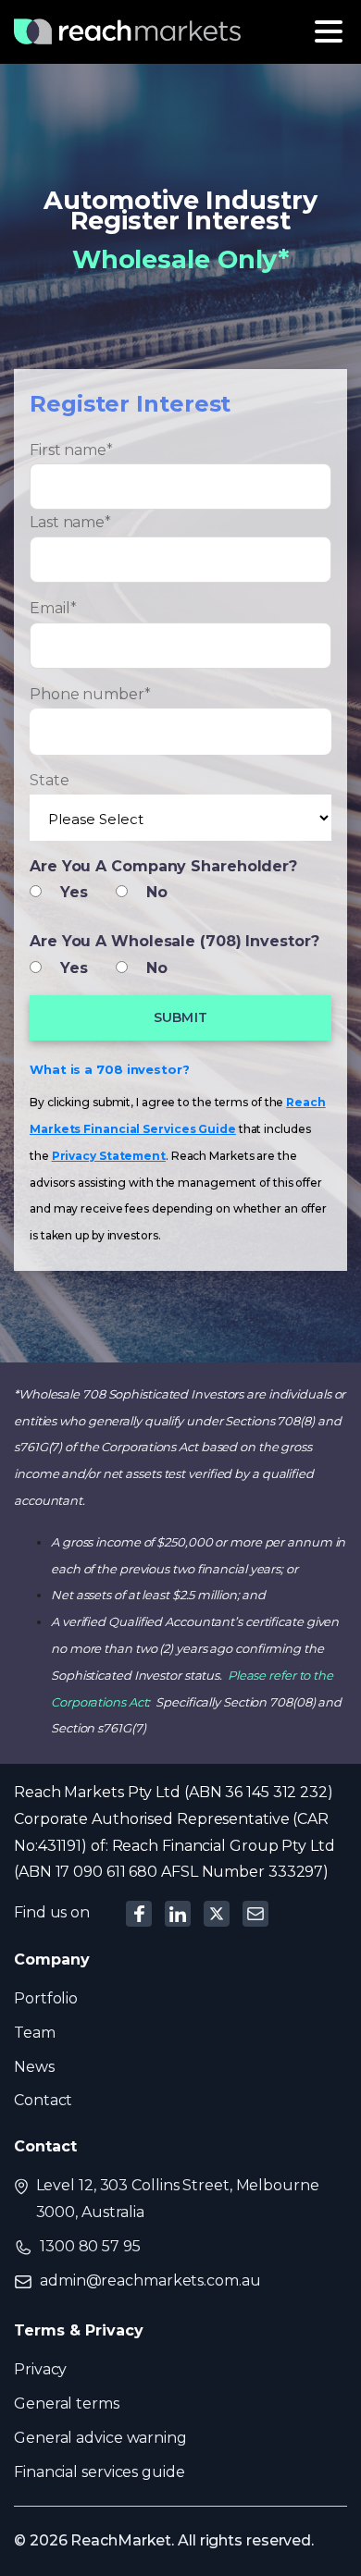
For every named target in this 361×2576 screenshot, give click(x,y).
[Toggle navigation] (329, 31)
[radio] (68, 892)
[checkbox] (180, 893)
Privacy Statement (109, 1156)
